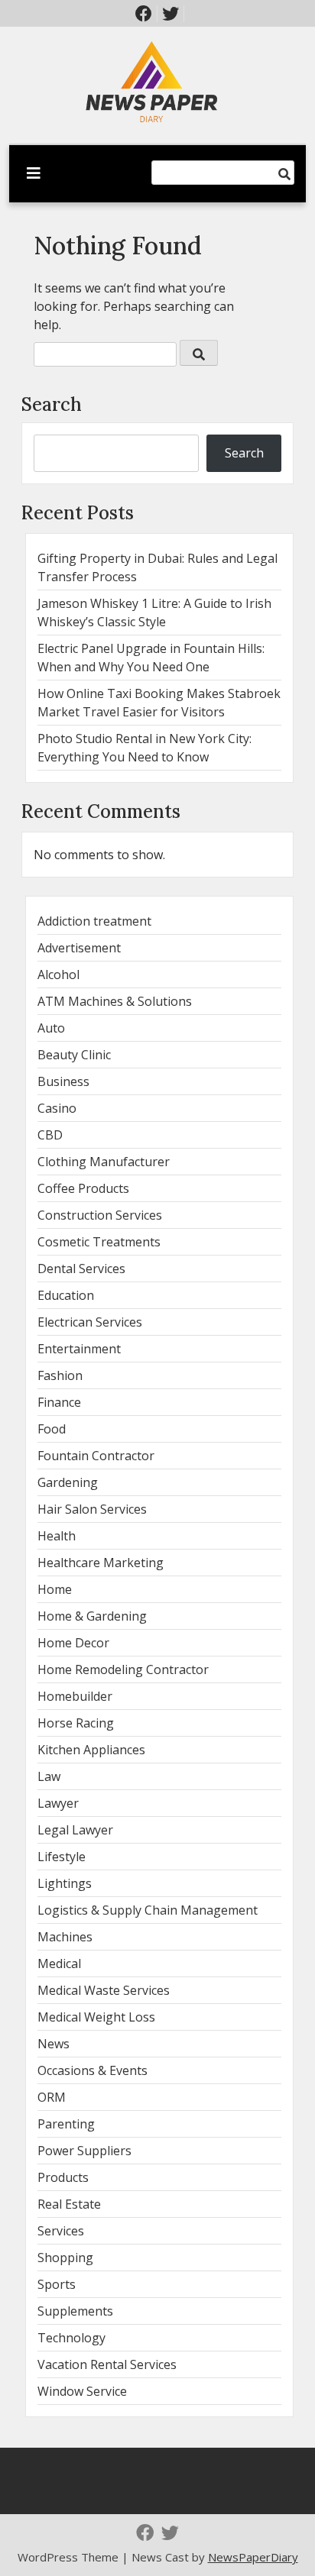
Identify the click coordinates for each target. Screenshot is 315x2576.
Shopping (65, 2258)
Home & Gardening (92, 1616)
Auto (51, 1028)
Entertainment (79, 1349)
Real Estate (69, 2204)
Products (63, 2177)
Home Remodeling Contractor (123, 1669)
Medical (59, 1964)
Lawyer (58, 1803)
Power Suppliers (84, 2151)
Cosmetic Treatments (99, 1242)
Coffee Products (83, 1188)
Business (63, 1081)
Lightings (65, 1883)
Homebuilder (75, 1696)
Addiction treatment (94, 921)
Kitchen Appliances (91, 1750)
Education (66, 1295)
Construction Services (100, 1215)
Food (52, 1429)
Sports (57, 2284)
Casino (57, 1108)
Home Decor (73, 1643)
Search (52, 404)
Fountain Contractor (96, 1456)
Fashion (60, 1375)
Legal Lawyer (75, 1830)
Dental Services (81, 1269)
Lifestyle (62, 1857)
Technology (71, 2338)
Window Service (82, 2391)
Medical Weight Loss (96, 2017)
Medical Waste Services (104, 1990)
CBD (50, 1135)
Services (61, 2231)
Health (57, 1536)
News (54, 2044)
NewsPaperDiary (253, 2557)
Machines (65, 1937)
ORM (52, 2097)
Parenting (66, 2124)
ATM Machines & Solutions (115, 1001)
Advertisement (79, 948)
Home (55, 1589)
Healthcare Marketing (101, 1563)
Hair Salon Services (92, 1509)
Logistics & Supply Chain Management (148, 1910)
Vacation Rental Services (107, 2364)
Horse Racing (76, 1723)
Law (49, 1776)
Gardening (68, 1482)
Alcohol (58, 974)
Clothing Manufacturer (104, 1162)
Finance (59, 1402)
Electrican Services (90, 1322)
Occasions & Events (93, 2070)
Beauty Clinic (74, 1055)
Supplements (75, 2311)
